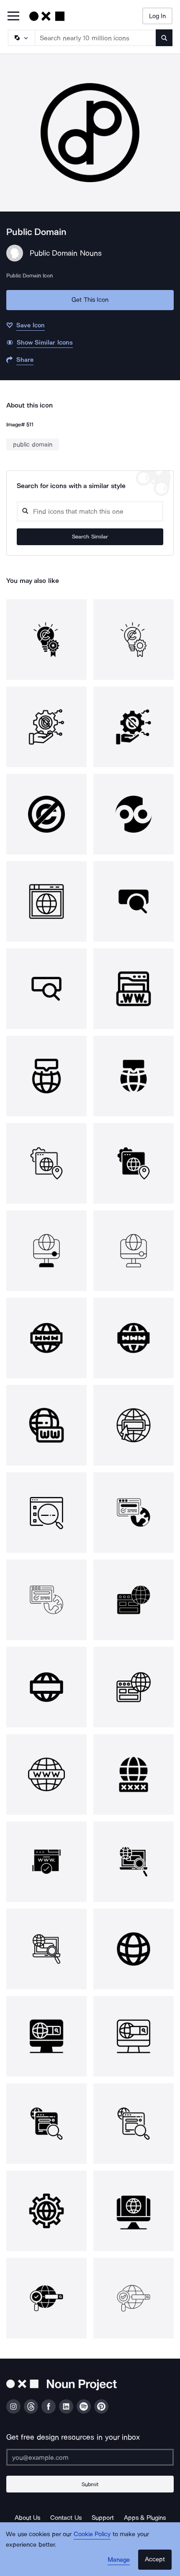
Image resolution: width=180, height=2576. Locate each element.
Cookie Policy (92, 2534)
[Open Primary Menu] (13, 17)
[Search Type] (21, 38)
